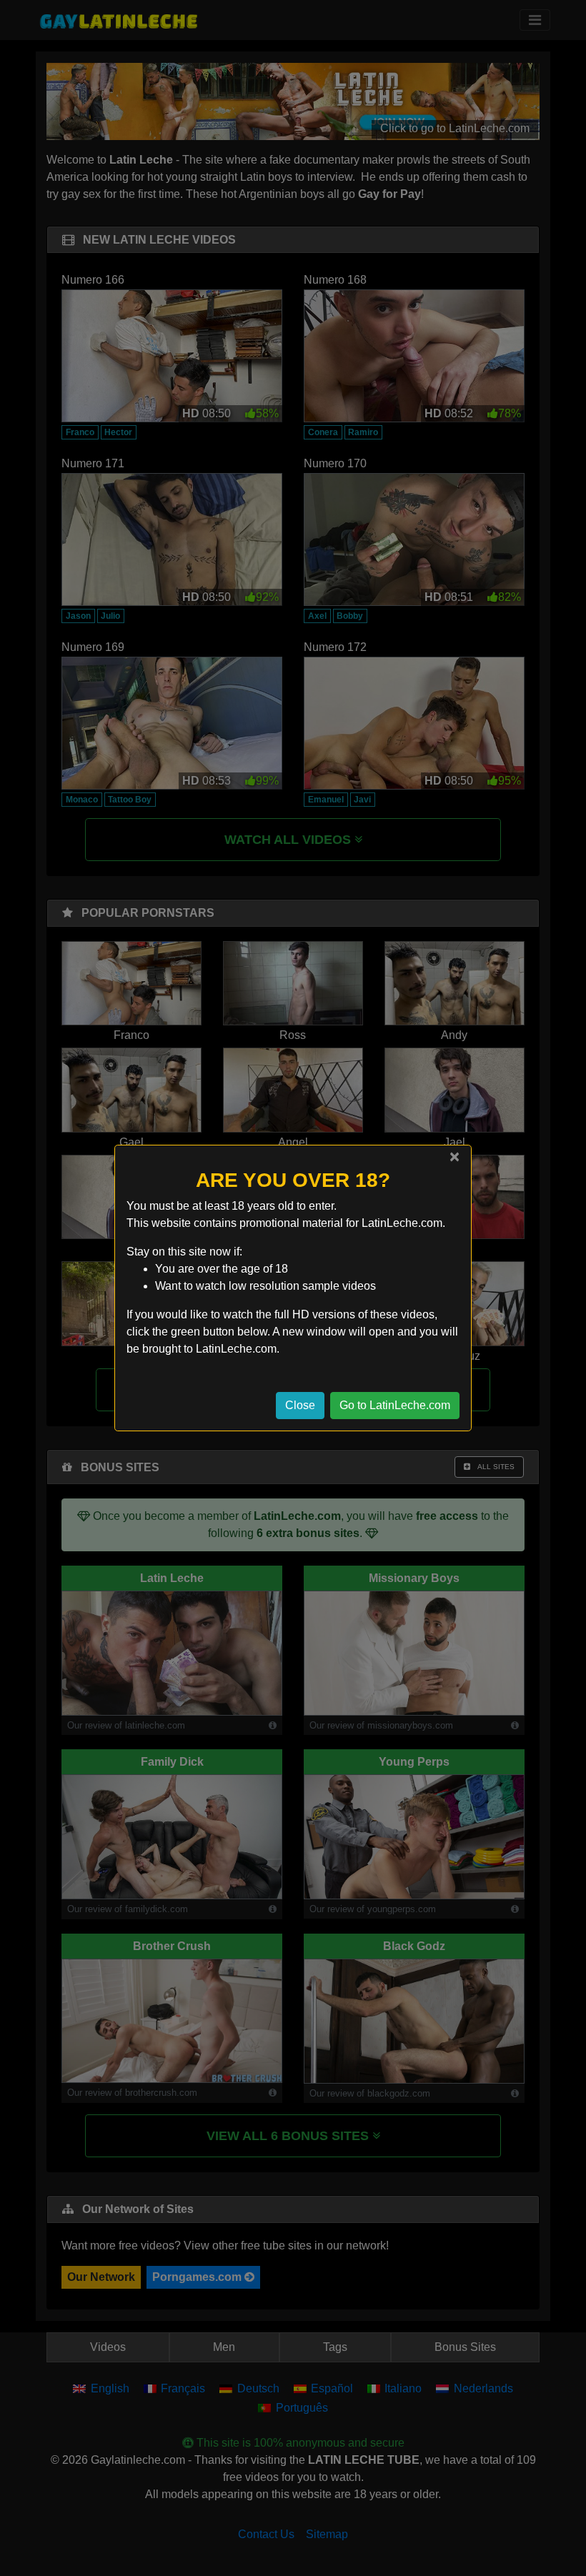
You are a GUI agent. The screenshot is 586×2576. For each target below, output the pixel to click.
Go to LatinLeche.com (395, 1405)
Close (300, 1405)
